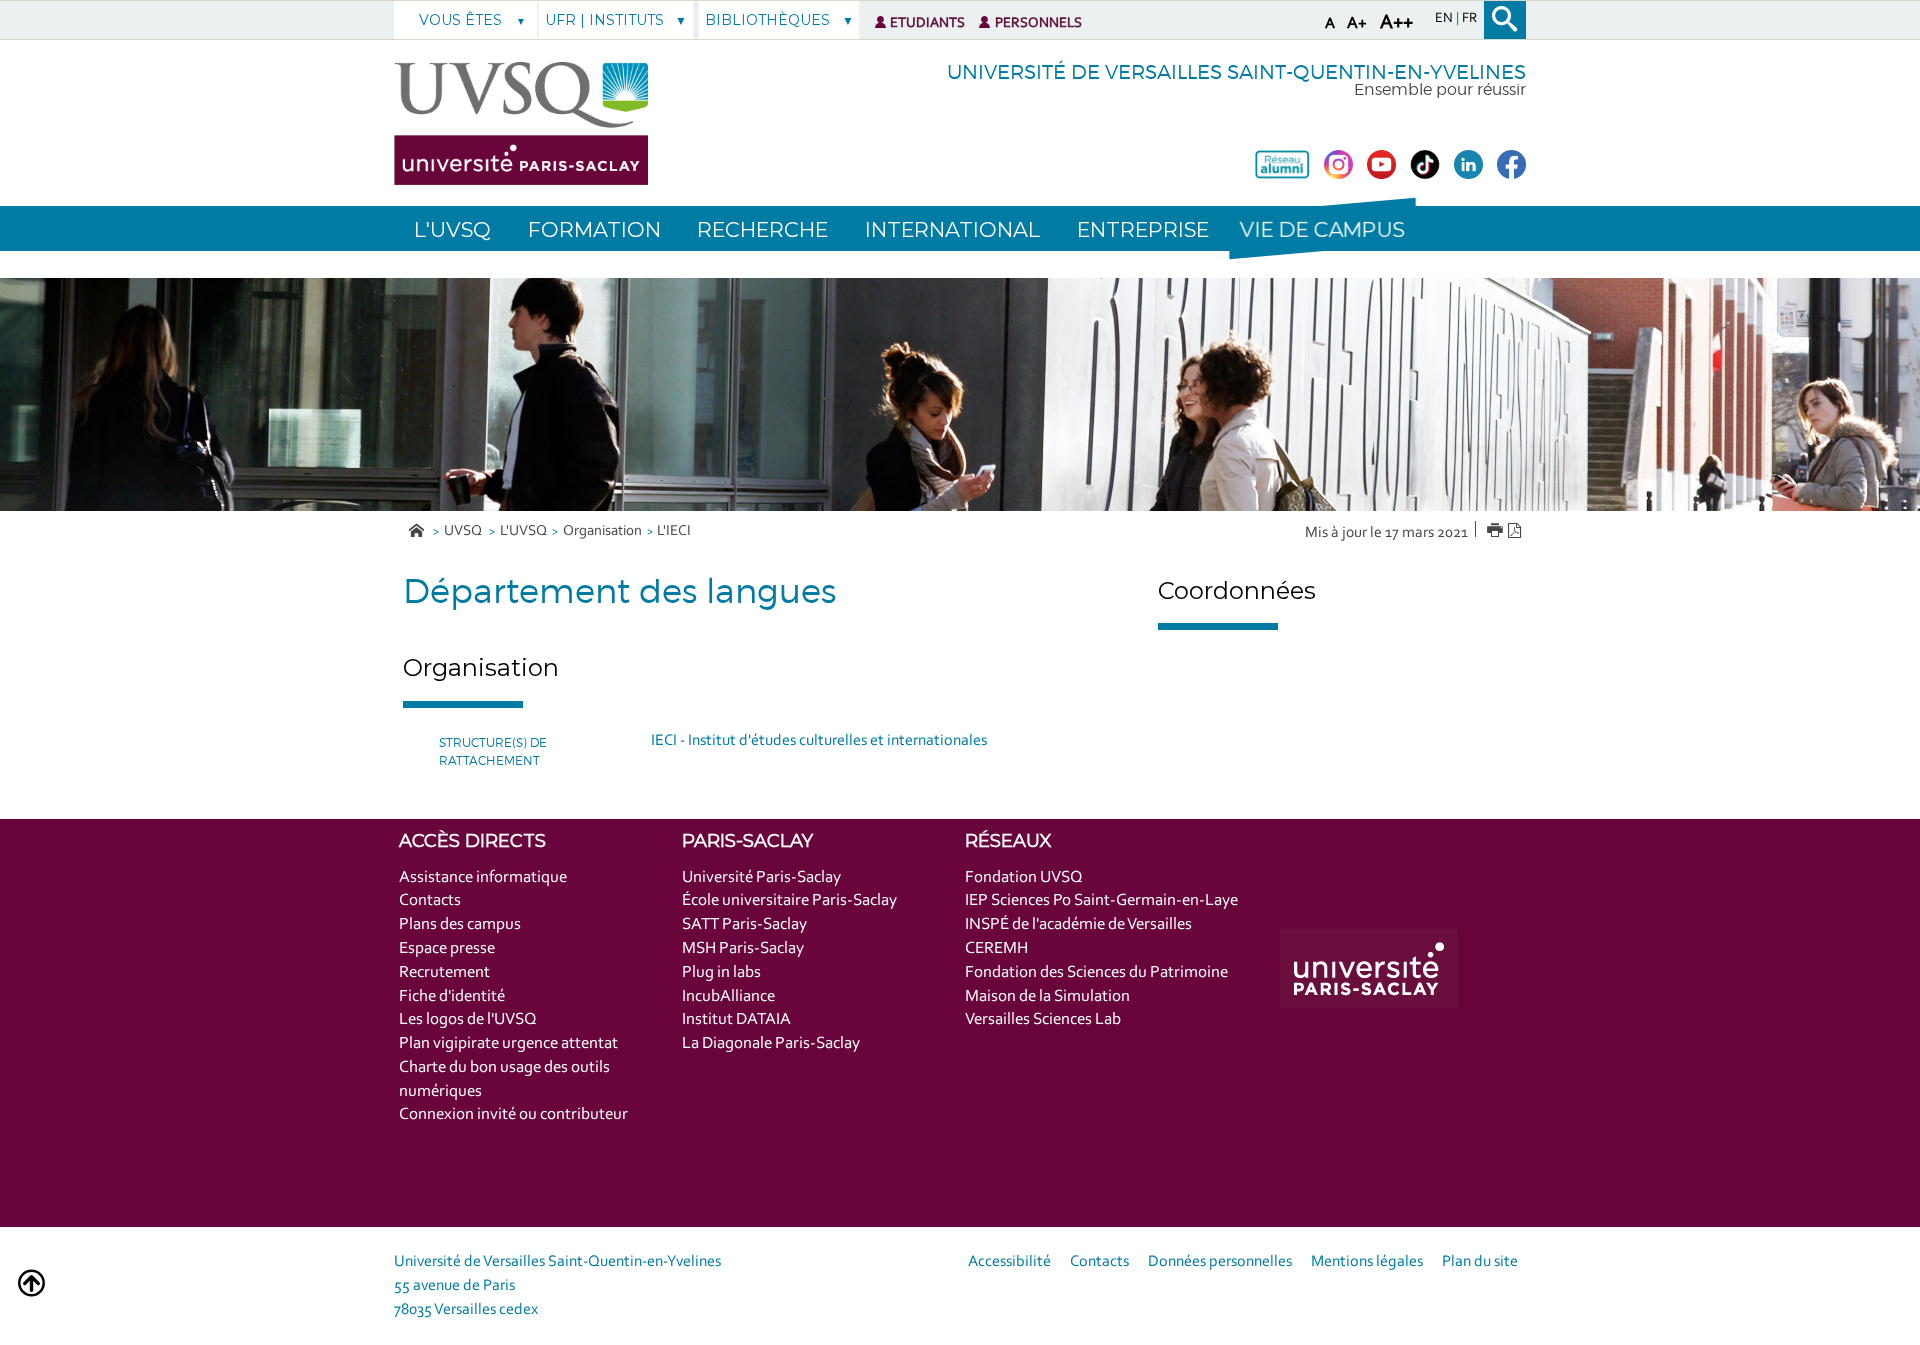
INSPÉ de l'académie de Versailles (1078, 924)
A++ (1396, 23)
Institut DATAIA (736, 1019)
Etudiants (927, 23)
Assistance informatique (483, 877)
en (1445, 19)
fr (1469, 19)
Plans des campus (460, 924)
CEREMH (996, 948)
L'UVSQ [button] (452, 229)
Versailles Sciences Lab (1043, 1019)
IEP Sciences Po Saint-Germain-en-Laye (1101, 900)
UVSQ (464, 531)
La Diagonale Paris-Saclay (771, 1043)
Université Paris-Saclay (761, 877)
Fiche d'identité (452, 996)
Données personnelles (1220, 1262)
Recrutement (444, 972)
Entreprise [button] (1143, 229)
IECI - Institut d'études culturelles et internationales (819, 741)
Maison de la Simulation (1047, 996)
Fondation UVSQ (1024, 877)
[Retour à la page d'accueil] (521, 123)
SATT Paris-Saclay (744, 924)
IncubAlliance (728, 996)
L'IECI (674, 531)
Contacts (430, 900)
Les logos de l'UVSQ (468, 1019)
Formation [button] (594, 229)
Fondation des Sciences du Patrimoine (1096, 972)
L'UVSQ (523, 531)
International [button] (952, 229)
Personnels (1038, 23)
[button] (1322, 228)
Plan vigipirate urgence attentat (508, 1043)
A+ (1357, 23)
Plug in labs (721, 972)
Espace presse (447, 948)
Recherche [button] (762, 229)
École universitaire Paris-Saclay (789, 900)
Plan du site (1480, 1262)
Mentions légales (1367, 1262)
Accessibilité (1009, 1262)
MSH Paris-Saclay (743, 948)
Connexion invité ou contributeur (513, 1114)
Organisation (602, 531)
